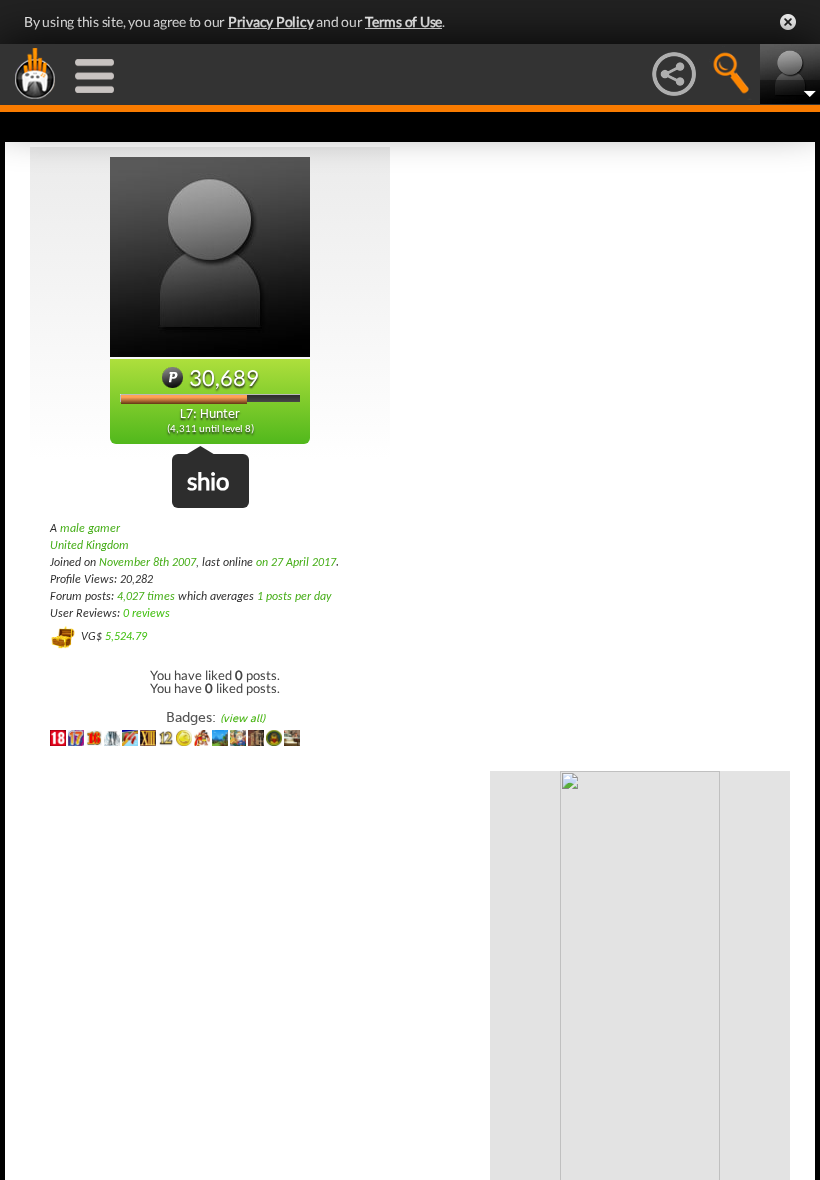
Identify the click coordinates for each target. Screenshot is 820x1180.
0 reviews (146, 614)
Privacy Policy (271, 21)
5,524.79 (126, 637)
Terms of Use (403, 21)
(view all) (242, 718)
